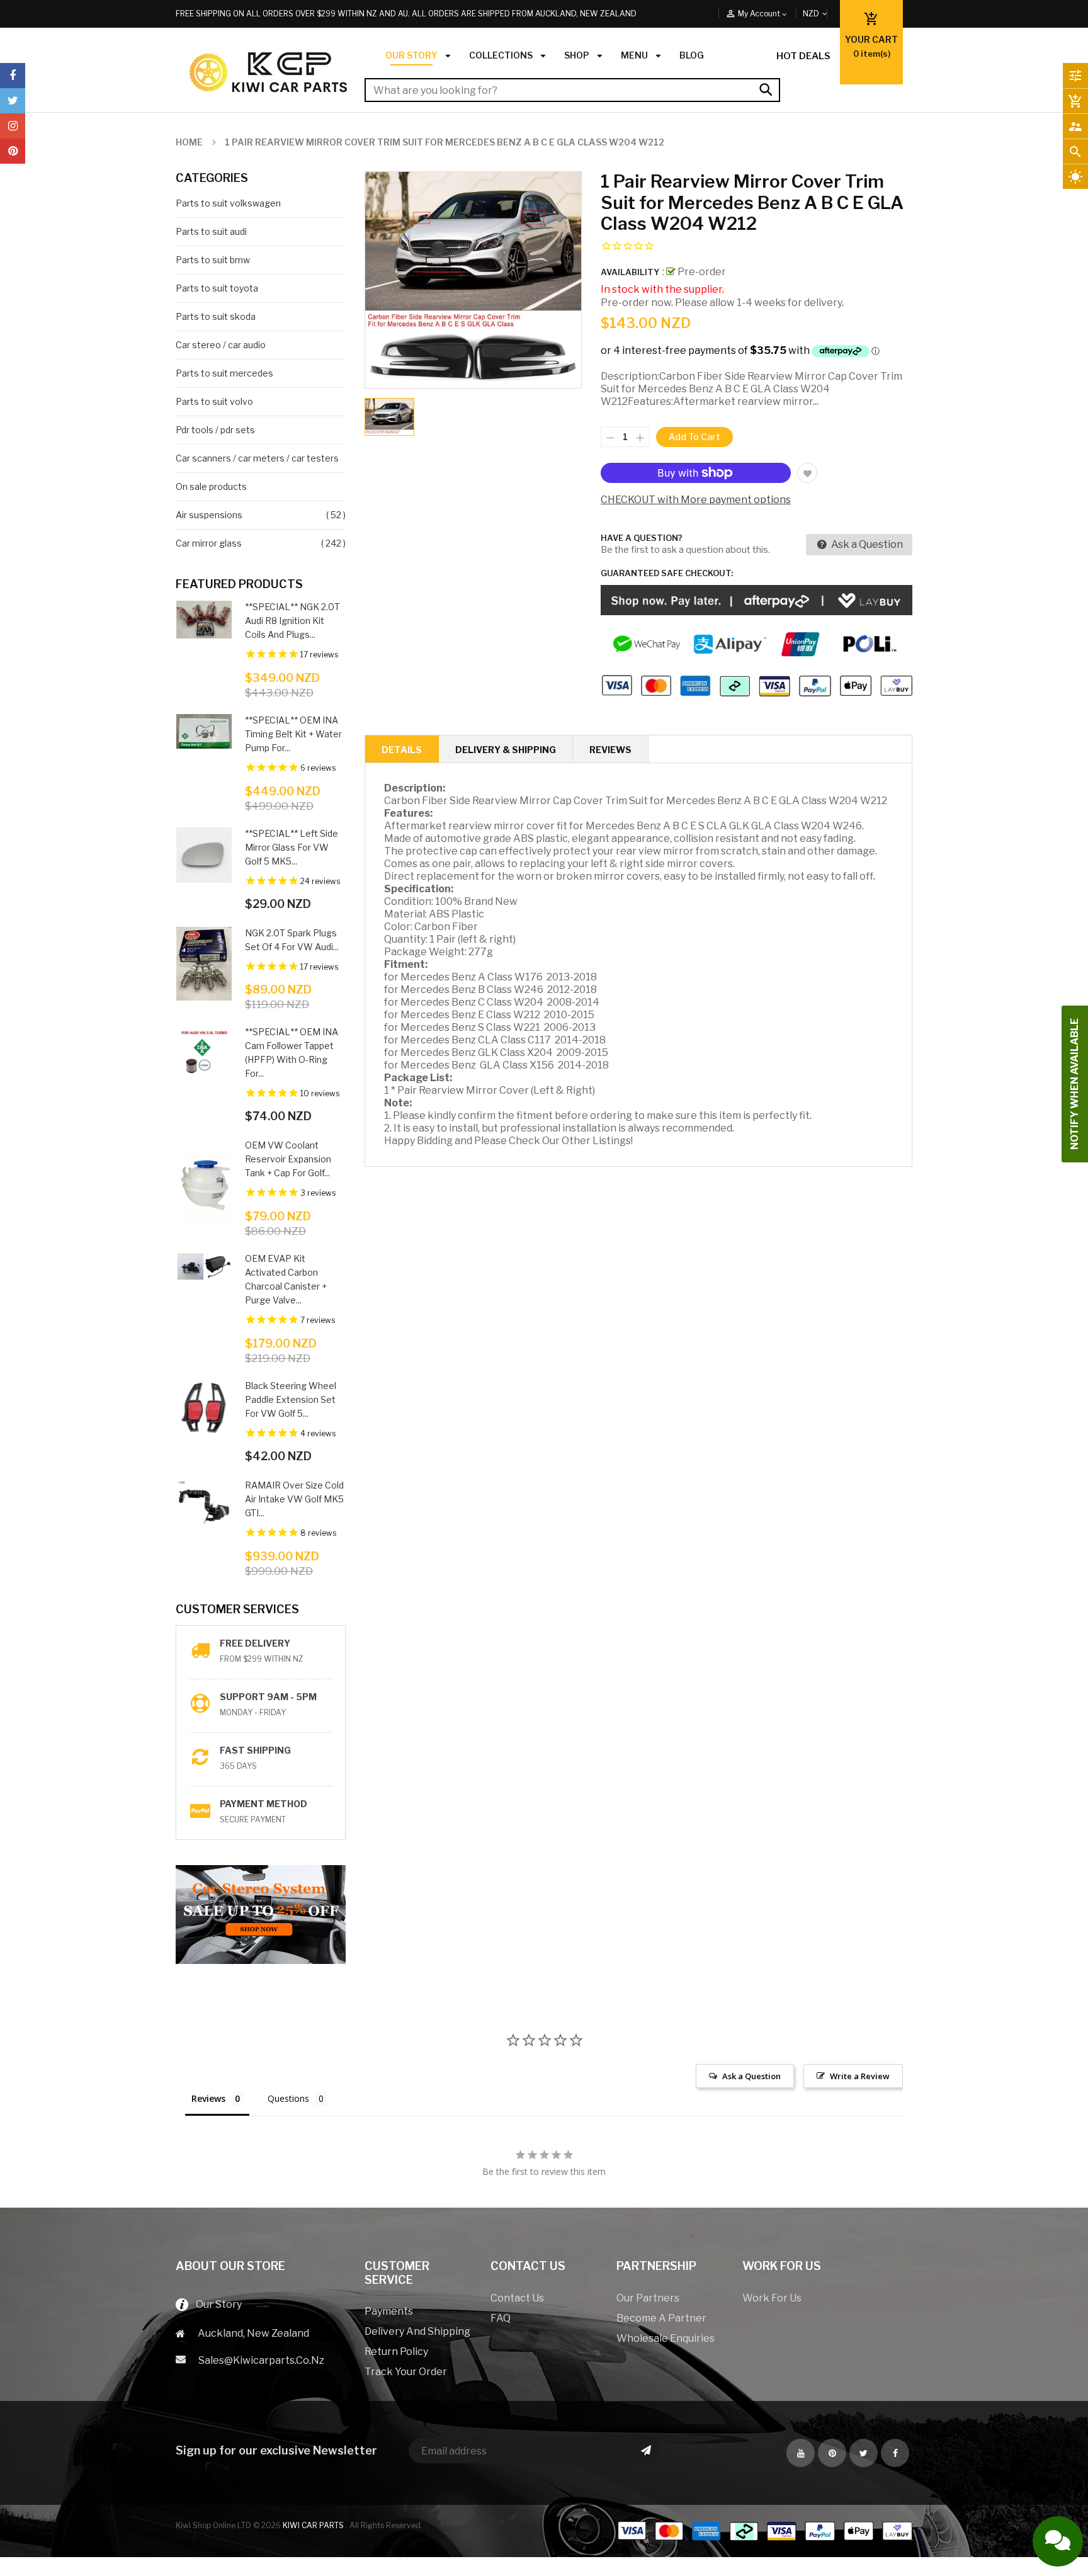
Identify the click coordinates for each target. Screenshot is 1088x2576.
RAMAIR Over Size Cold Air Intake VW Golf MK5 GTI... (294, 1499)
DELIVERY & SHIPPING (506, 750)
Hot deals (803, 56)
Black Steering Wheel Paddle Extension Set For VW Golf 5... (291, 1399)
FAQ (501, 2318)
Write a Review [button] (860, 2076)
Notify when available (1074, 1084)
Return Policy (396, 2352)
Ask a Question (866, 544)
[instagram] (13, 126)
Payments (389, 2311)
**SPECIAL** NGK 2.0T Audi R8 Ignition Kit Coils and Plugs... (292, 621)
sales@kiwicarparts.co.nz (261, 2360)
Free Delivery (255, 1643)
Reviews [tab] (208, 2098)
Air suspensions (209, 515)
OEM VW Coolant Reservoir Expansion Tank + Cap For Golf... (288, 1159)
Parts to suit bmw (213, 260)
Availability (630, 272)
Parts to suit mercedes (224, 373)
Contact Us (517, 2298)
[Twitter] (13, 101)
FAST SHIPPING (255, 1750)
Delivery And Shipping (417, 2331)
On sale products (211, 486)
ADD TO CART (685, 2555)
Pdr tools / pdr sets (215, 430)
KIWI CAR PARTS (314, 2525)
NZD (825, 14)
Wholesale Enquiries (666, 2338)
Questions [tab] (288, 2098)
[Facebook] (13, 76)
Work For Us (772, 2298)
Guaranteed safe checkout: (667, 573)
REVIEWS (610, 750)
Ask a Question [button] (751, 2076)
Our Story (215, 2304)
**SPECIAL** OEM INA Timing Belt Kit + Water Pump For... (293, 734)
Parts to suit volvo (214, 401)
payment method (263, 1804)
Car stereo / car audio (221, 345)
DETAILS (402, 750)
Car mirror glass (209, 543)
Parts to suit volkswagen (228, 203)
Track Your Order (406, 2372)
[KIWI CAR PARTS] (764, 2530)
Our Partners (648, 2298)
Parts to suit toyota (217, 288)
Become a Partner (661, 2318)
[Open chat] (1058, 2541)
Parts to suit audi (211, 231)
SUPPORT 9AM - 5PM (268, 1697)
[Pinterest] (13, 151)
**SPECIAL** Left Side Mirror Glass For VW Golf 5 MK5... (292, 847)
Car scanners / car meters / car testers (257, 458)
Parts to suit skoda (216, 316)
